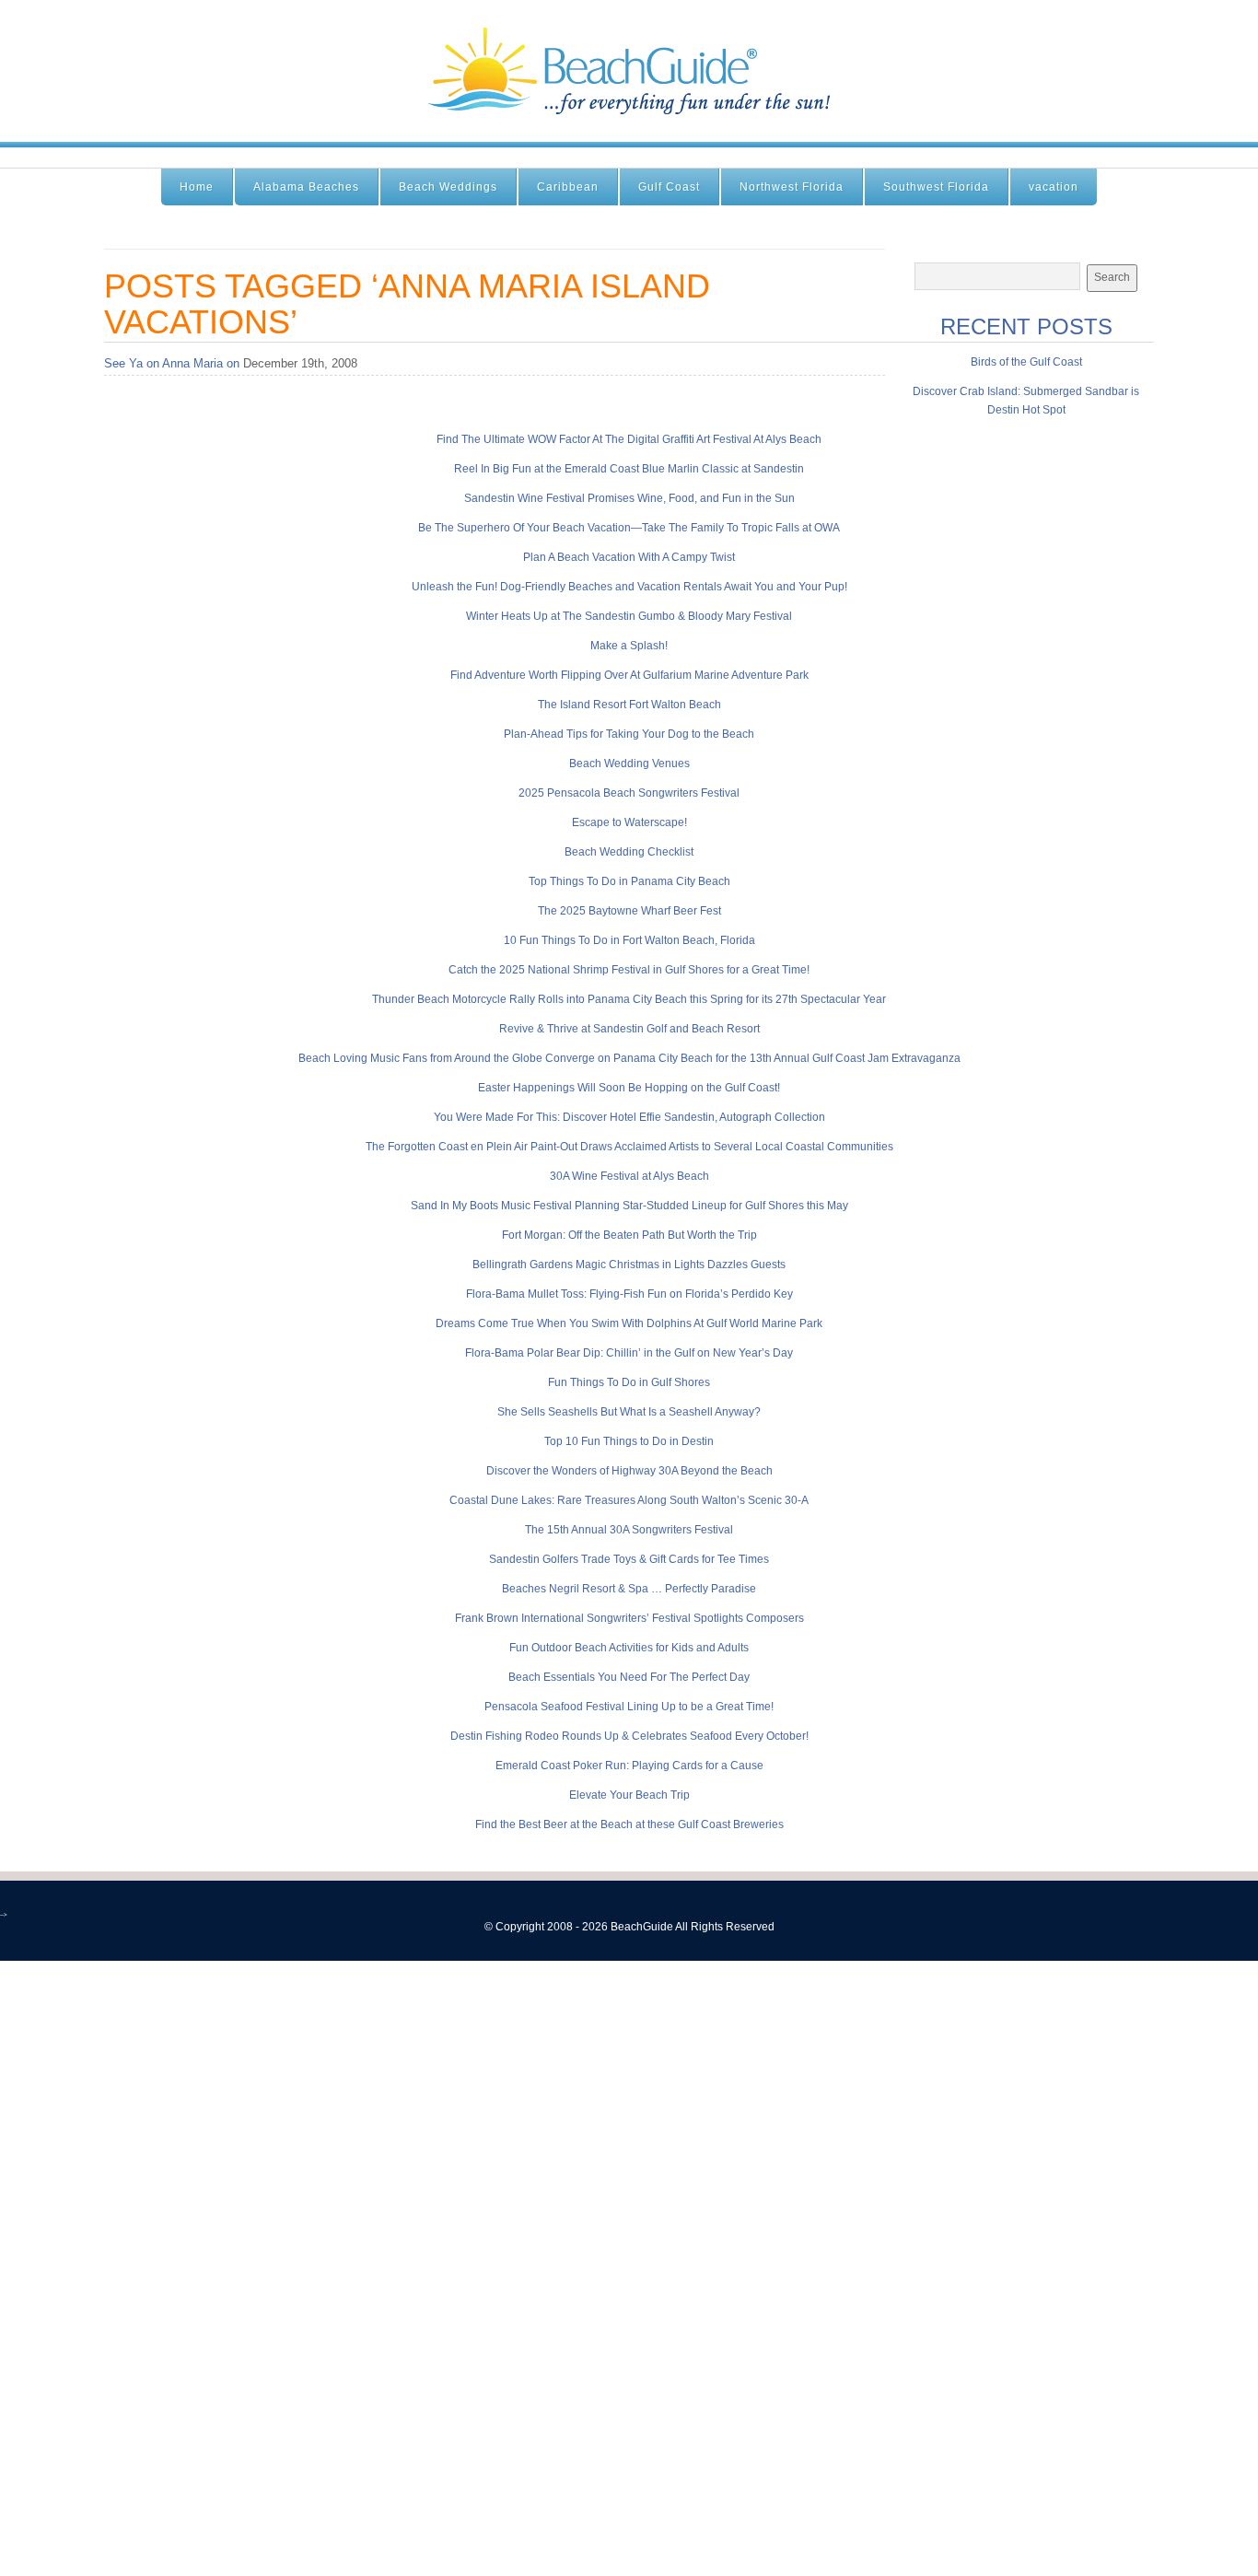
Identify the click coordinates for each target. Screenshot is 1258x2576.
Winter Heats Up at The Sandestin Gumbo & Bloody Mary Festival (629, 616)
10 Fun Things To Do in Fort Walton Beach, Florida (629, 940)
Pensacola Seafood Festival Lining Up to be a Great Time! (629, 1707)
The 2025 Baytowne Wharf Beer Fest (629, 911)
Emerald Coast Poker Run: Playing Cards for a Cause (629, 1766)
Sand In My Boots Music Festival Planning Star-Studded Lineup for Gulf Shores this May (629, 1206)
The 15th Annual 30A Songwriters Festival (629, 1530)
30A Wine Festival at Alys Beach (629, 1176)
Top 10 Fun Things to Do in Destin (629, 1441)
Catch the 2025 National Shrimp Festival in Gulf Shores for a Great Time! (629, 970)
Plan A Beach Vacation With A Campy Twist (629, 557)
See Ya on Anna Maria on (172, 363)
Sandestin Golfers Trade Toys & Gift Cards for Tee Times (629, 1559)
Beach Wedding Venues (629, 763)
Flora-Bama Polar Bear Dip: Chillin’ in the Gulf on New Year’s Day (629, 1353)
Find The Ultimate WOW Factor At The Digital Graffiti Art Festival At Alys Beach (629, 439)
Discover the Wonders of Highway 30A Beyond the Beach (629, 1471)
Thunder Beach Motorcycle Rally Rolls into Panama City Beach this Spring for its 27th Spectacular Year (629, 999)
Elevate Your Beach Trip (629, 1795)
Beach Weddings (448, 187)
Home (197, 187)
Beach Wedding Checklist (629, 852)
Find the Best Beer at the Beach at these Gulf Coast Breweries (629, 1824)
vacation (1054, 187)
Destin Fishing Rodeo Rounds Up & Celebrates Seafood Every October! (629, 1736)
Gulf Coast (669, 187)
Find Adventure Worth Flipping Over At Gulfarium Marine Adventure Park (629, 675)
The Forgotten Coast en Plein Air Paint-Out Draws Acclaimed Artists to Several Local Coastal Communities (629, 1147)
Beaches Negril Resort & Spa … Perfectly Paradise (629, 1589)
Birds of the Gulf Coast (1026, 362)
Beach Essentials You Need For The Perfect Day (629, 1677)
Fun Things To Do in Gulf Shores (629, 1382)
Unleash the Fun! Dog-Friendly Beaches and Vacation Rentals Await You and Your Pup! (629, 587)
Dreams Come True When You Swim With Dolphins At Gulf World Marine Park (629, 1323)
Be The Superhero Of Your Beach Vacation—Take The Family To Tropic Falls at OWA (629, 528)
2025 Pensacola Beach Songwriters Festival (629, 793)
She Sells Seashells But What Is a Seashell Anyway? (629, 1412)
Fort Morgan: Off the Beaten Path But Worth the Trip (629, 1235)
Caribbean (568, 187)
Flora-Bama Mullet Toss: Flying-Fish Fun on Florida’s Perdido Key (629, 1294)
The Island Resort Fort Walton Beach (629, 705)
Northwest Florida (792, 187)
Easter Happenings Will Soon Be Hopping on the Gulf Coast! (629, 1088)
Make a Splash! (629, 646)
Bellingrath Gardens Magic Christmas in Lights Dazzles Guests (629, 1265)
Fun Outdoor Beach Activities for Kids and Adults (629, 1648)
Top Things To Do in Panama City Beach (629, 881)
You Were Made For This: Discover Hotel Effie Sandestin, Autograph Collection (629, 1117)
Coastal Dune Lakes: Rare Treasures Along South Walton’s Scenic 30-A (629, 1500)
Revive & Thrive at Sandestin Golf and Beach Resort (629, 1029)
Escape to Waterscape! (629, 822)
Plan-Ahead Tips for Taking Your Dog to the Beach (629, 734)
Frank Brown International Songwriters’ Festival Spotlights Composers (629, 1618)
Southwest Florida (936, 187)
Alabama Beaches (306, 187)
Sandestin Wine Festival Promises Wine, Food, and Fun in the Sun (629, 498)
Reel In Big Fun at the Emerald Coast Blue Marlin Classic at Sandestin (629, 469)
